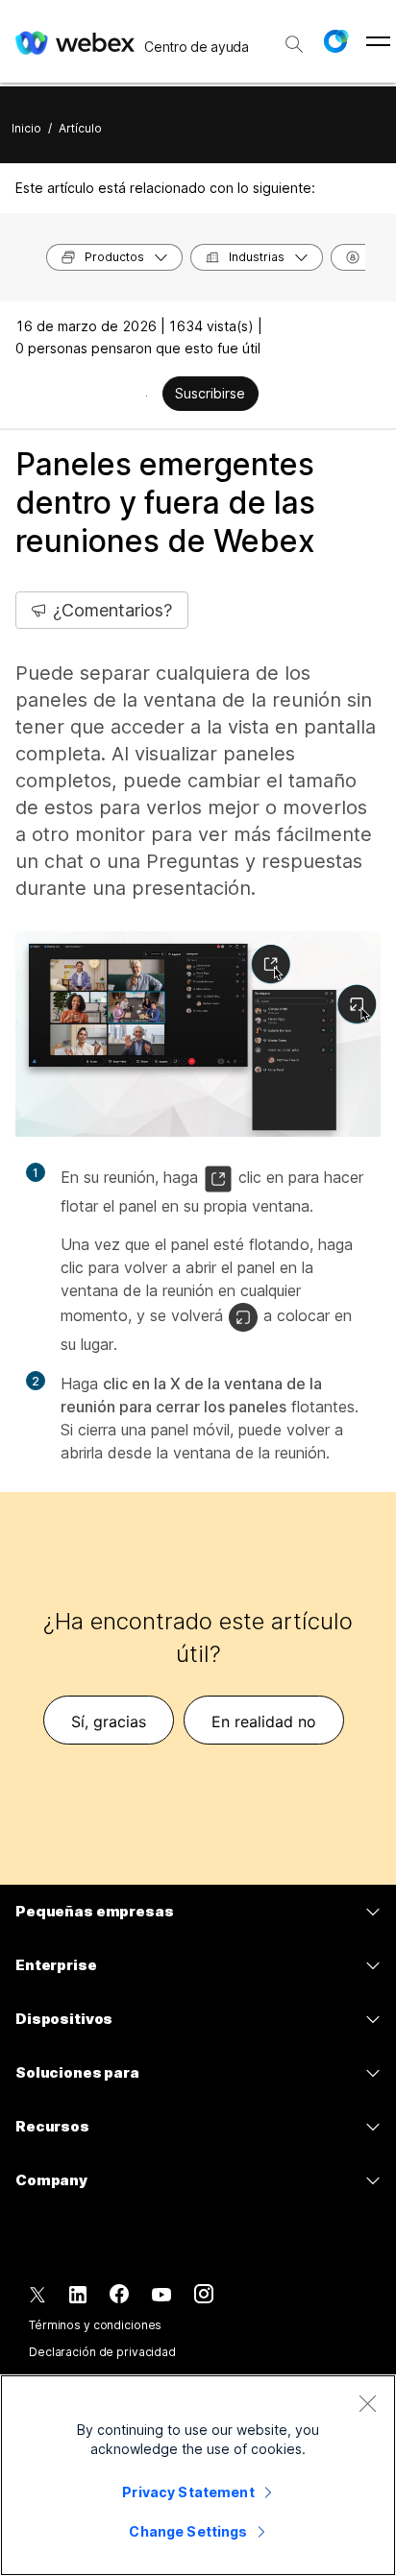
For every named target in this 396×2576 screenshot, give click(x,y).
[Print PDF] (147, 396)
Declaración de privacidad (102, 2352)
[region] (198, 2475)
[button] (335, 41)
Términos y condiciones (95, 2325)
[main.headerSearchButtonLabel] (294, 37)
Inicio (26, 128)
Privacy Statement (188, 2492)
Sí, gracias (109, 1721)
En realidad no (264, 1721)
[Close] (367, 2403)
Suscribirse (210, 393)
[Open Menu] (378, 41)
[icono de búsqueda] (294, 44)
